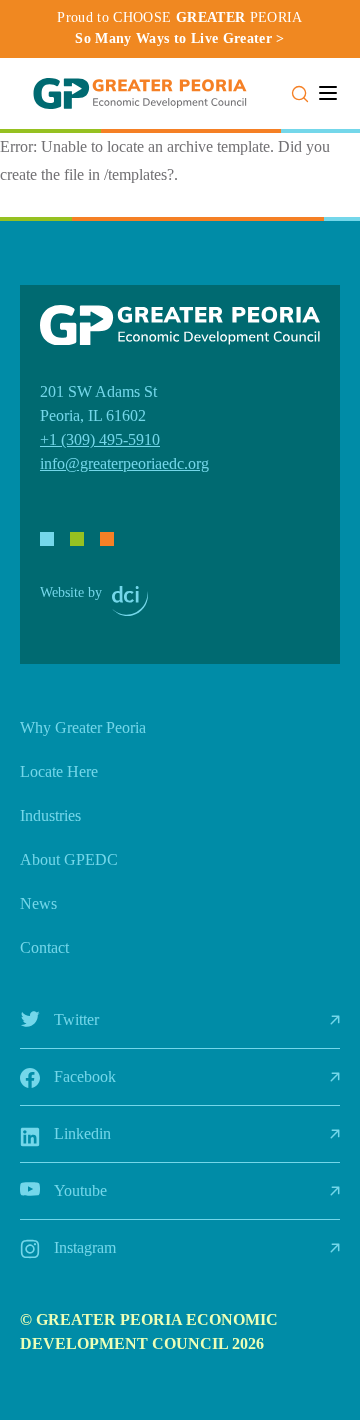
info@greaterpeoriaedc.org (124, 463)
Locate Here (59, 771)
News (38, 903)
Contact (44, 947)
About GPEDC (69, 859)
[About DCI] (130, 601)
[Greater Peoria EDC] (140, 93)
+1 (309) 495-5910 (100, 439)
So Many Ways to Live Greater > (180, 38)
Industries (50, 815)
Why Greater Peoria (83, 727)
